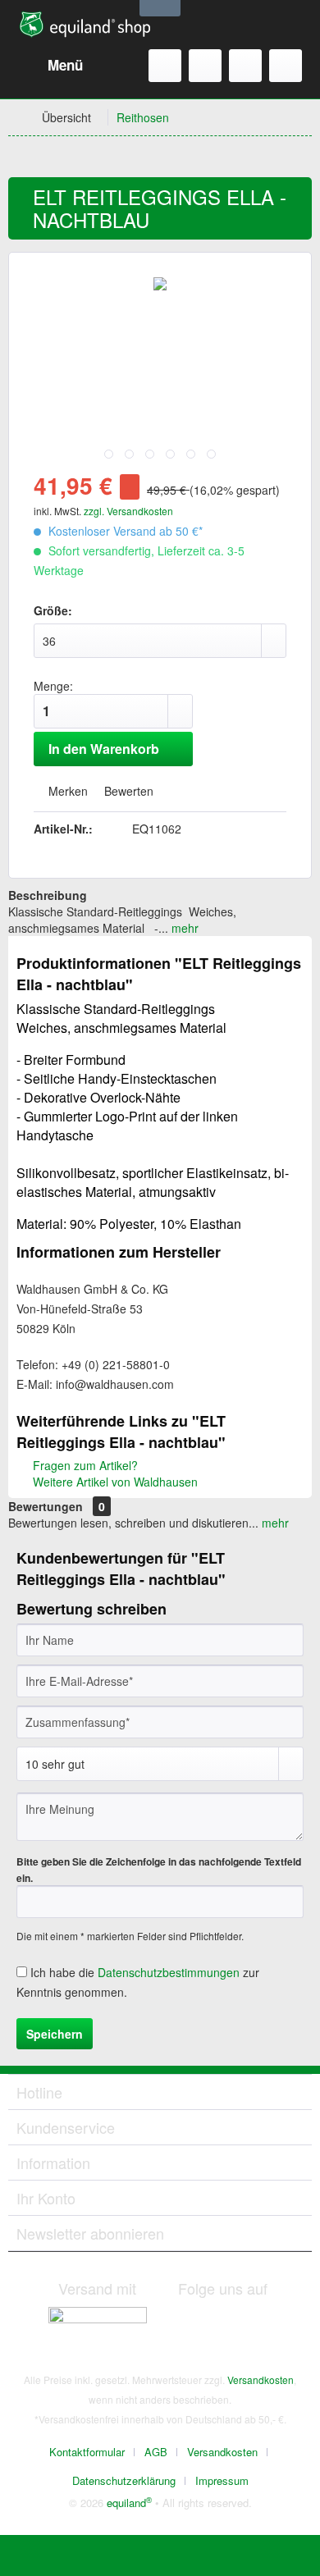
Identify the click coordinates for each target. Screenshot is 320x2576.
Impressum (222, 2480)
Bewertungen (46, 1506)
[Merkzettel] (205, 66)
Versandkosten (261, 2380)
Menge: (53, 686)
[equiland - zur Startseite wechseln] (85, 25)
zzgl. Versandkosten (128, 511)
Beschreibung (48, 895)
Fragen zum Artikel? (84, 1465)
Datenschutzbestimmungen (169, 1972)
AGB (156, 2452)
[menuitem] (50, 66)
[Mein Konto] (245, 66)
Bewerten (127, 791)
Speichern (55, 2034)
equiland (129, 2503)
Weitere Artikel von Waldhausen (114, 1482)
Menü (65, 65)
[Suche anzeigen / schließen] (165, 66)
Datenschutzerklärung (124, 2480)
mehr (183, 928)
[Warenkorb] (286, 66)
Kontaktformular (87, 2452)
